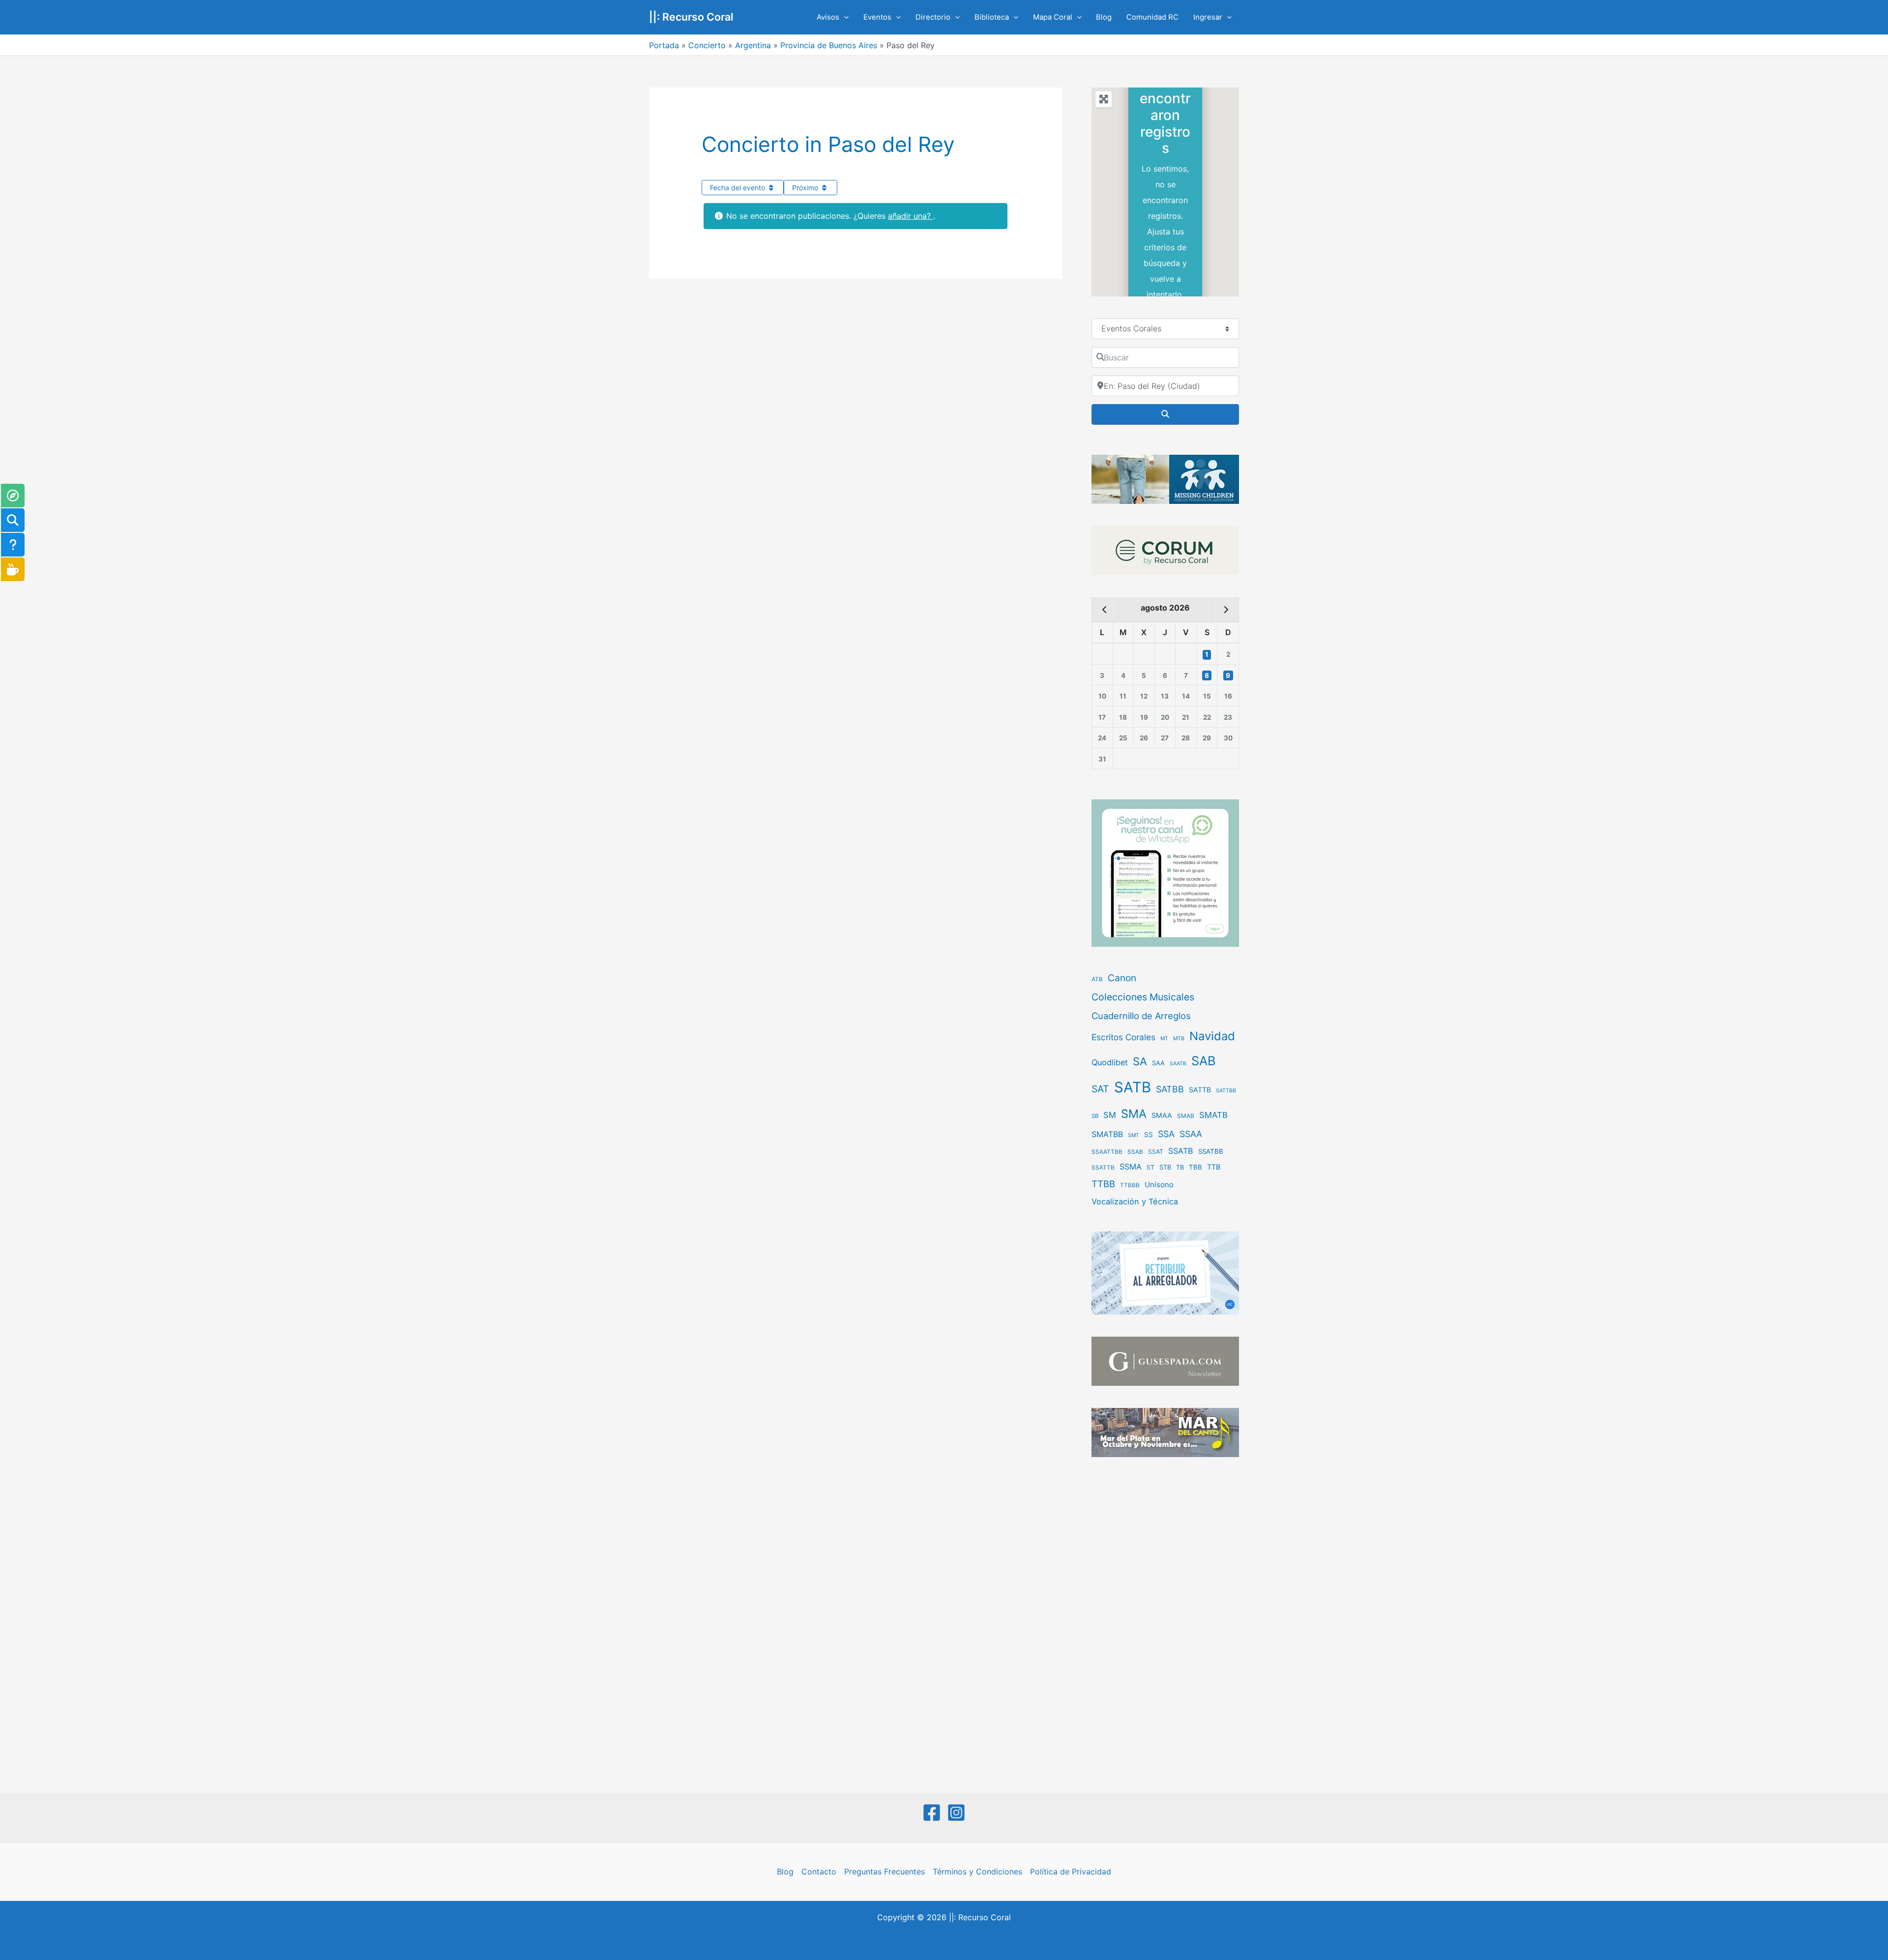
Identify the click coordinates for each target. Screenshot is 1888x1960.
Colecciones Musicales (1143, 997)
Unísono (1159, 1185)
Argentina (753, 45)
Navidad (1212, 1036)
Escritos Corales (1123, 1037)
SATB (1133, 1087)
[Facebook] (932, 1813)
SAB (1204, 1061)
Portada (664, 45)
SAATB (1178, 1064)
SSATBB (1211, 1151)
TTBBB (1130, 1185)
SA (1140, 1061)
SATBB (1170, 1089)
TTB (1214, 1167)
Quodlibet (1110, 1062)
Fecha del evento (738, 188)
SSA (1166, 1134)
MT (1164, 1039)
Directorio (933, 17)
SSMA (1131, 1167)
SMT (1134, 1135)
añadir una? (911, 216)
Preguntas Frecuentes (885, 1872)
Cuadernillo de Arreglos (1141, 1016)
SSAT (1156, 1152)
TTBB (1103, 1184)
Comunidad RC (1152, 17)
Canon (1122, 978)
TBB (1195, 1167)
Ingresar (1208, 17)
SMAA (1162, 1115)
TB (1180, 1167)
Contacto (819, 1872)
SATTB (1200, 1090)
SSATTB (1103, 1168)
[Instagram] (956, 1813)
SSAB (1135, 1152)
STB (1165, 1167)
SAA (1158, 1063)
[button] (844, 17)
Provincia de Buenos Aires (829, 45)
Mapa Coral (1053, 17)
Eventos (877, 17)
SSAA (1191, 1134)
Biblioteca (992, 17)
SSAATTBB (1107, 1152)
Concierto (707, 45)
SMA (1134, 1114)
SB (1095, 1116)
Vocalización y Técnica (1135, 1201)
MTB (1179, 1039)
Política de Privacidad (1071, 1872)
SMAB (1186, 1116)
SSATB (1181, 1151)
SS (1149, 1135)
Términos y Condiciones (977, 1872)
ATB (1097, 979)
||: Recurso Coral (691, 17)
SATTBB (1226, 1091)
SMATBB (1107, 1134)
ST (1150, 1167)
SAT (1100, 1089)
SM (1110, 1115)
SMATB (1213, 1115)
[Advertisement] (1165, 1626)
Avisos (828, 17)
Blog (1104, 17)
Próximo (806, 188)
